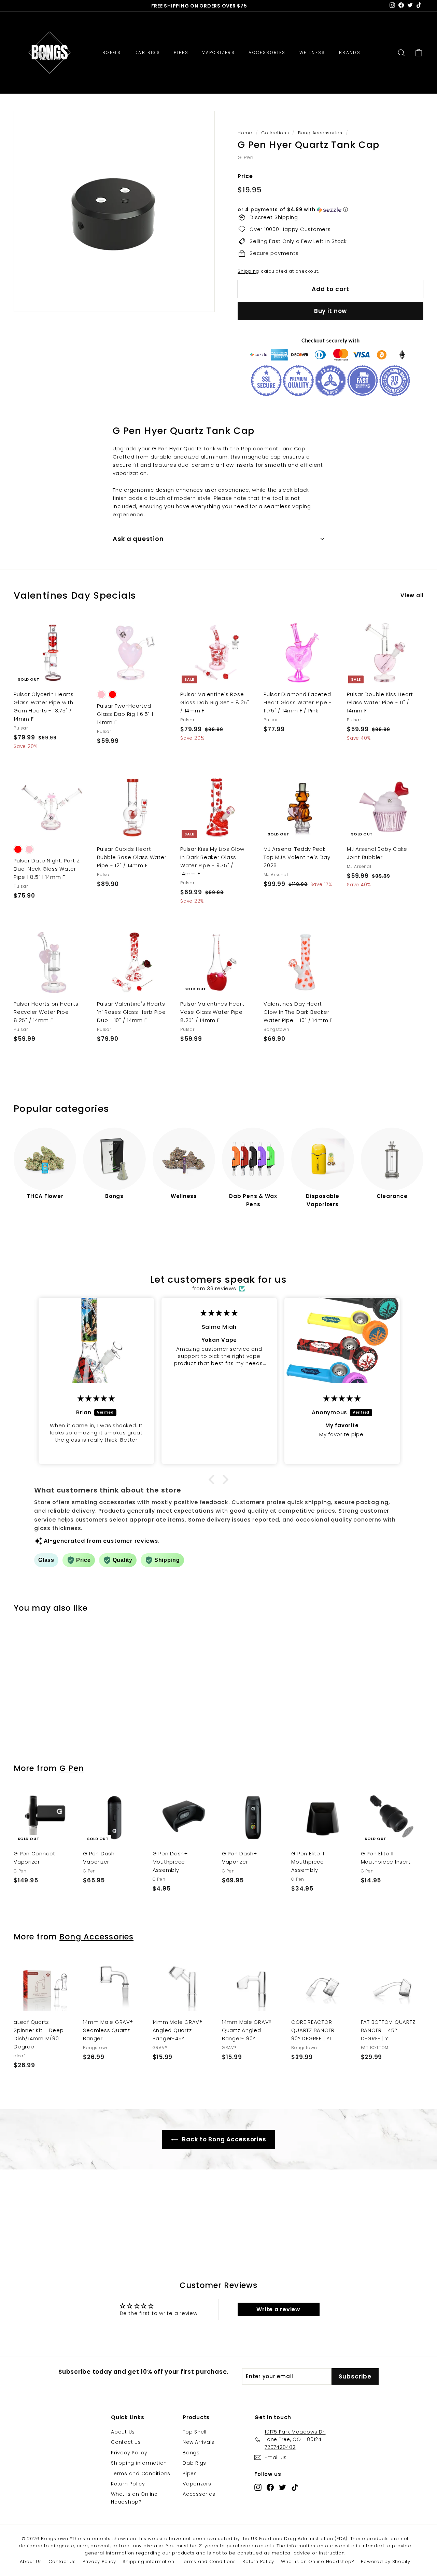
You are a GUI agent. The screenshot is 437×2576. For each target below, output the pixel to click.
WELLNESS (312, 52)
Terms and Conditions (141, 2473)
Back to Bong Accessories (223, 2139)
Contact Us (126, 2442)
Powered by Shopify (386, 2561)
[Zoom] (114, 211)
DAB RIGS (147, 52)
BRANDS (350, 52)
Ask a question (138, 539)
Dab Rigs (194, 2463)
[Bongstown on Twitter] (283, 2487)
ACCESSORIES (267, 52)
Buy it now (331, 311)
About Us (123, 2432)
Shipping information (139, 2463)
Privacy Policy (129, 2453)
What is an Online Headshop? (134, 2498)
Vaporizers (197, 2484)
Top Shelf (195, 2432)
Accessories (199, 2494)
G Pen (246, 157)
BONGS (112, 52)
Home (245, 133)
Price (245, 176)
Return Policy (128, 2484)
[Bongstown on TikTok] (295, 2487)
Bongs (191, 2453)
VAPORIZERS (218, 52)
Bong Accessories (320, 133)
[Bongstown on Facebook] (270, 2487)
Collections (275, 133)
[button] (330, 210)
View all (412, 595)
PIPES (181, 52)
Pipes (190, 2473)
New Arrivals (199, 2442)
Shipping (248, 271)
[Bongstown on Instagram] (258, 2487)
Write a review (278, 2309)
